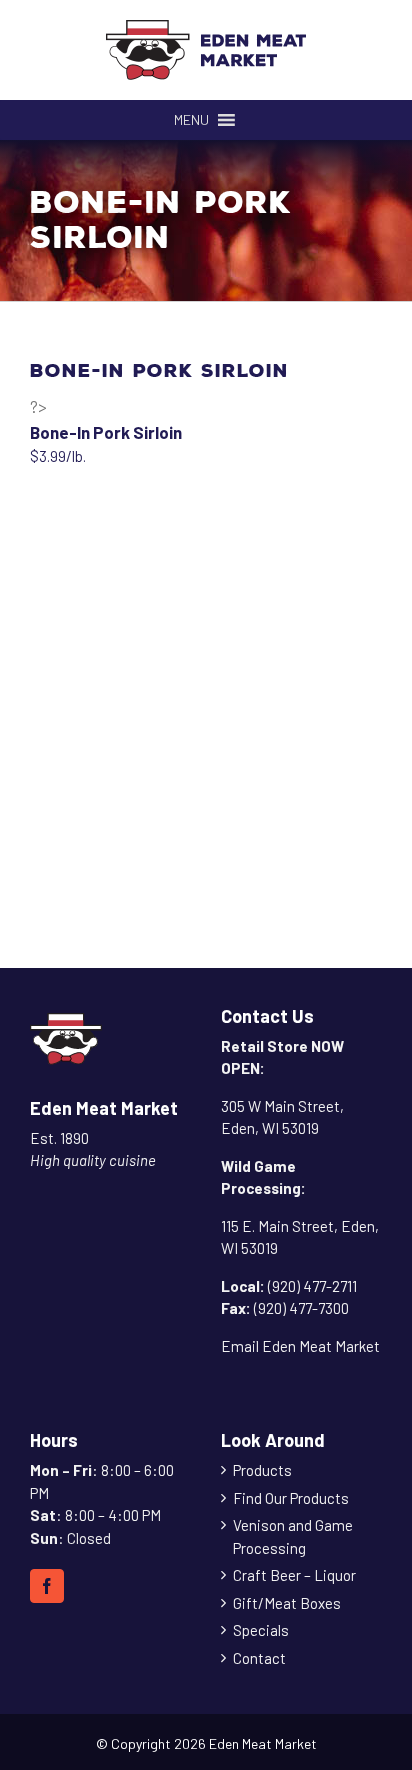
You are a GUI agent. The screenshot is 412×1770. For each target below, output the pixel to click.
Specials (261, 1630)
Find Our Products (291, 1498)
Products (262, 1470)
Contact (259, 1658)
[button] (191, 120)
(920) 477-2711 (312, 1286)
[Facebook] (47, 1586)
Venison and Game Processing (293, 1536)
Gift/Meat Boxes (287, 1603)
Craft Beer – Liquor (294, 1575)
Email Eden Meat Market (300, 1346)
